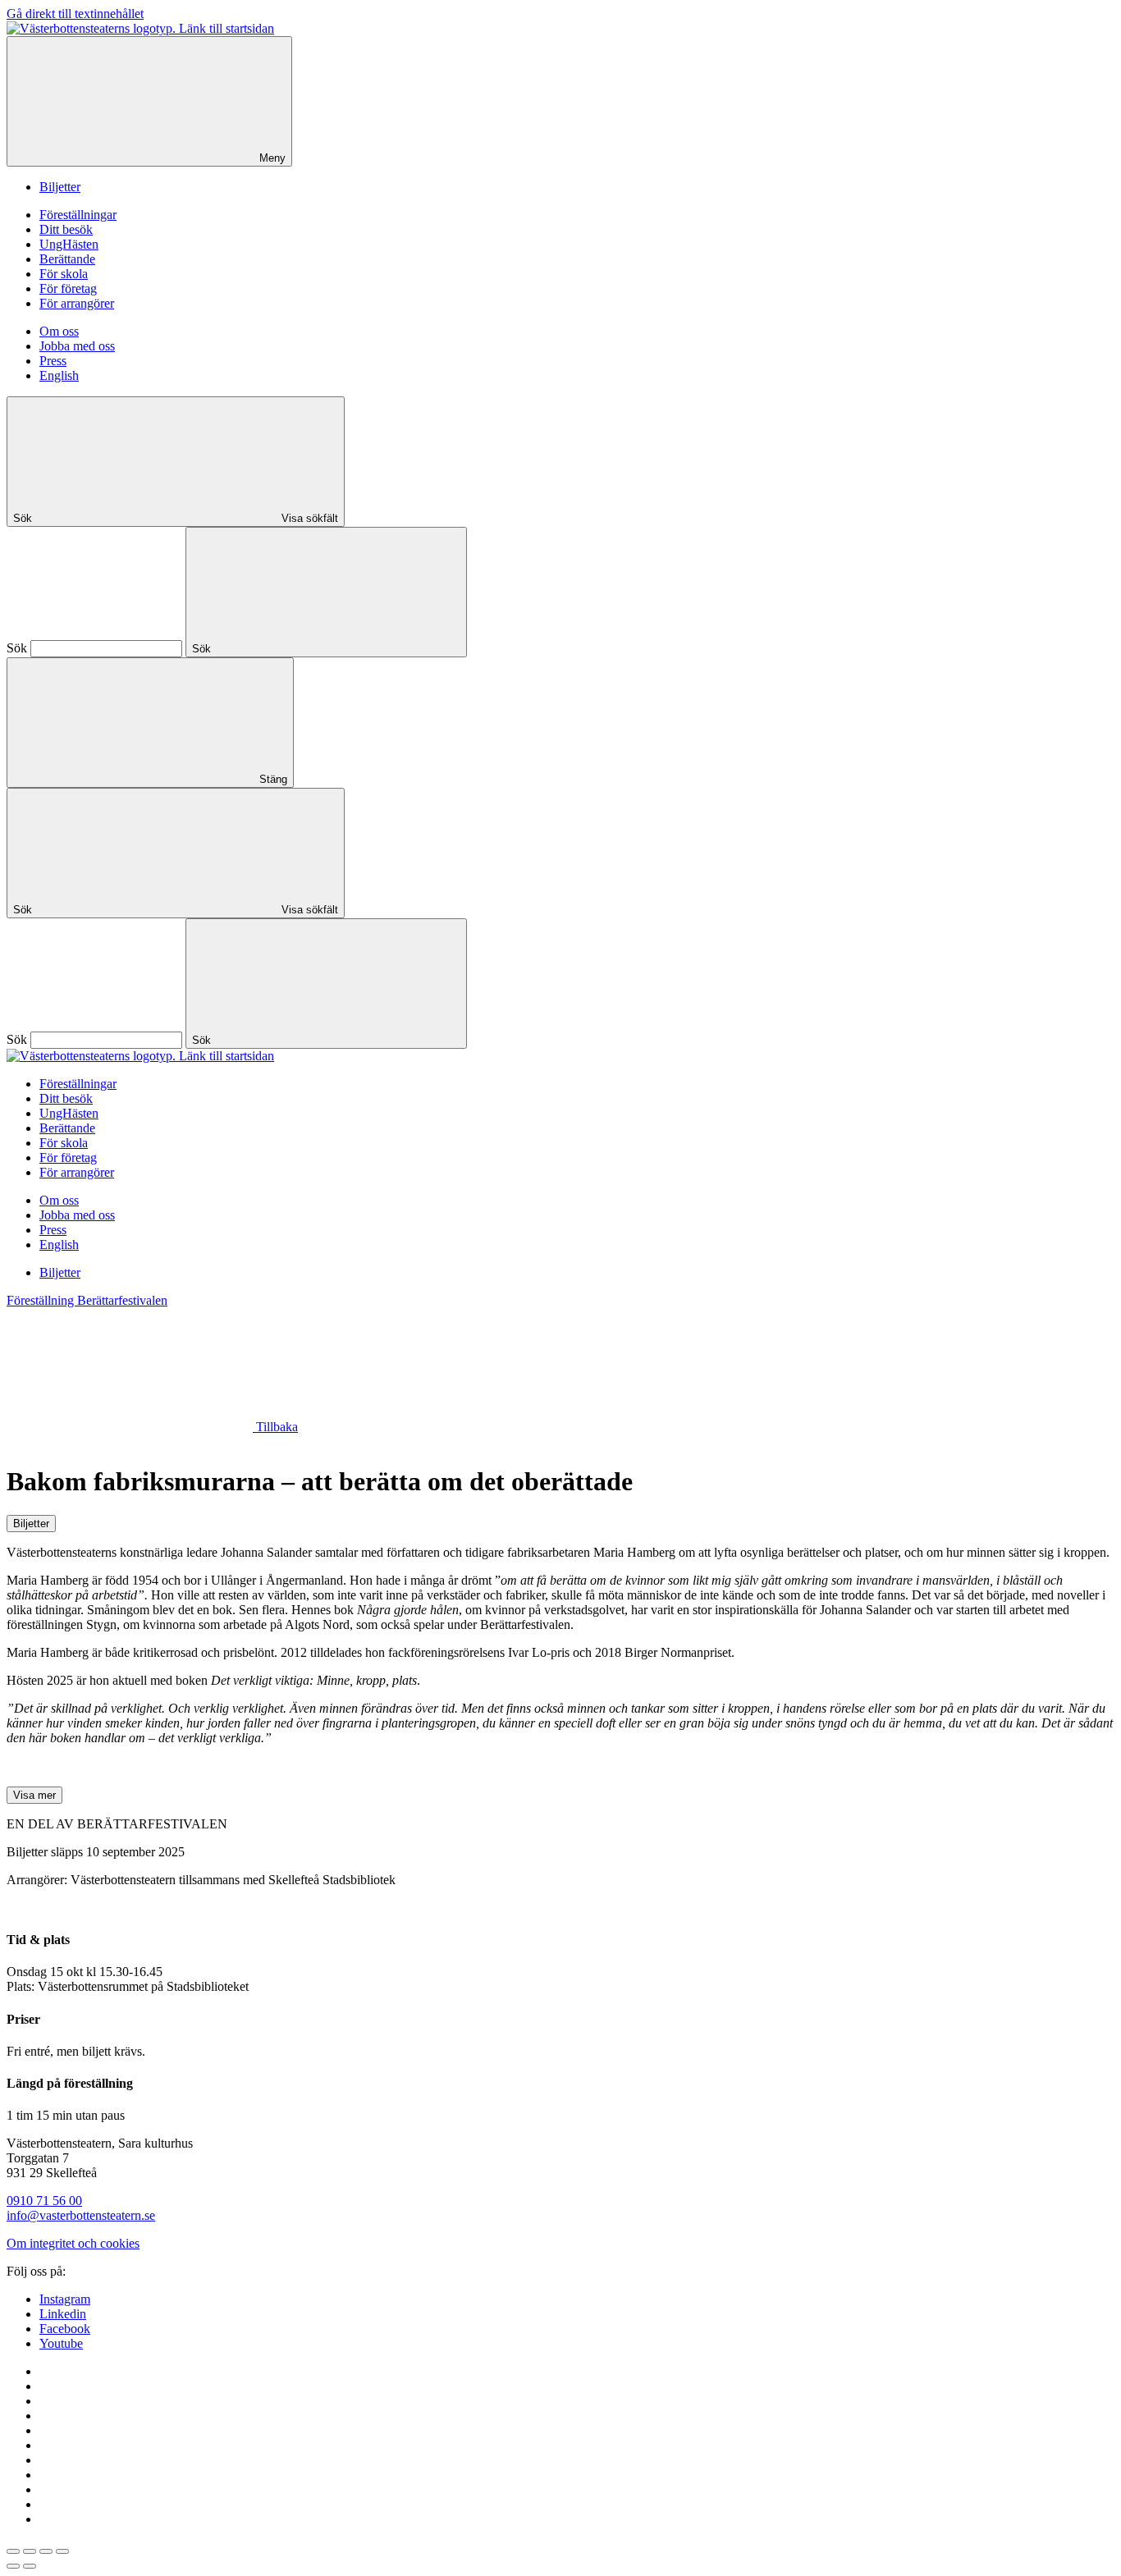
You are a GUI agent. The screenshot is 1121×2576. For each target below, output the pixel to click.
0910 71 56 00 (44, 2201)
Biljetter (60, 187)
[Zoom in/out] (62, 2551)
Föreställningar (78, 215)
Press (53, 361)
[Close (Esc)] (13, 2551)
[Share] (30, 2551)
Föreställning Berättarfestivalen (87, 1300)
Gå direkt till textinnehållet (75, 14)
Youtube (61, 2343)
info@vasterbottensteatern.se (81, 2215)
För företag (68, 288)
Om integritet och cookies (73, 2243)
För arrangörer (77, 303)
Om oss (59, 331)
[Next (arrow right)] (30, 2566)
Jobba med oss (77, 346)
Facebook (65, 2329)
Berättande (67, 259)
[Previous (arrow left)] (13, 2566)
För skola (64, 274)
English (59, 375)
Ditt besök (66, 229)
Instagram (65, 2299)
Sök (17, 648)
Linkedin (63, 2314)
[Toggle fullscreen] (46, 2551)
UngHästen (69, 244)
